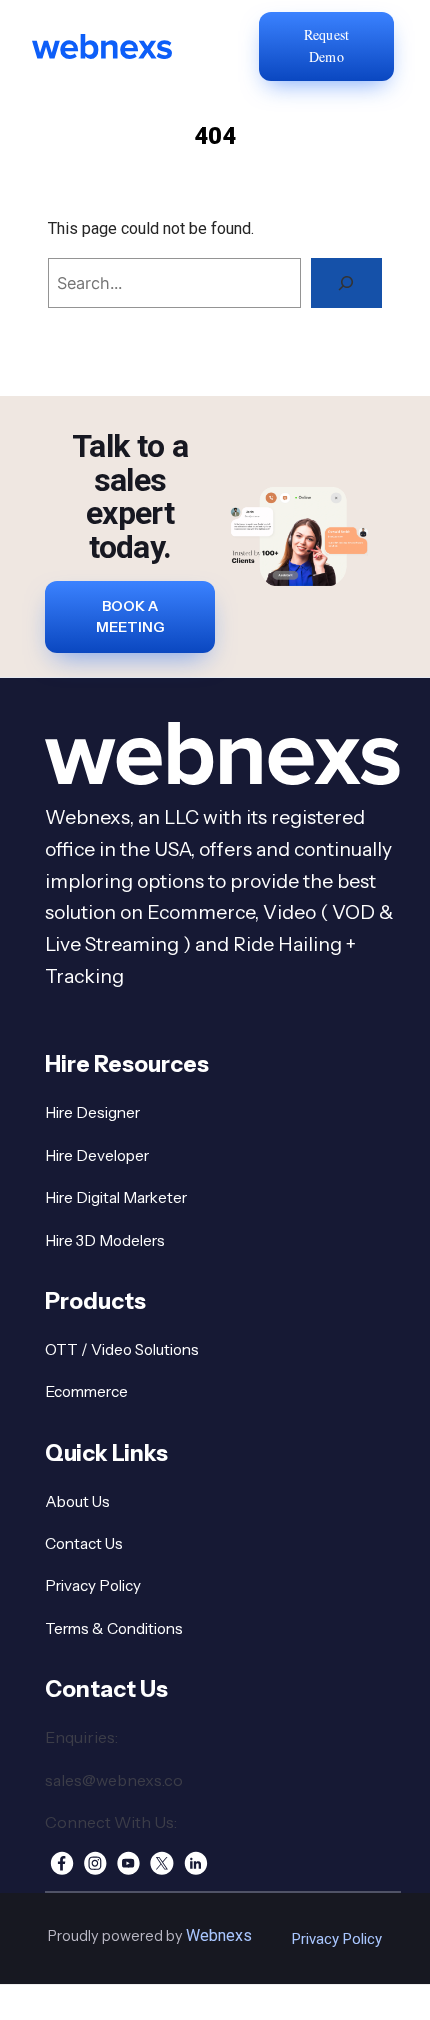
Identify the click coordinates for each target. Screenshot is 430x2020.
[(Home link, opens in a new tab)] (129, 46)
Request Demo (327, 45)
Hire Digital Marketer (116, 1197)
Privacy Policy (93, 1585)
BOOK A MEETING (130, 616)
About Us (77, 1501)
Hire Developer (97, 1155)
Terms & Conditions (114, 1628)
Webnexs (219, 1935)
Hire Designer (92, 1112)
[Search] (346, 283)
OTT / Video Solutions (122, 1349)
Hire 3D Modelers (105, 1240)
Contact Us (84, 1543)
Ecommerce (86, 1391)
